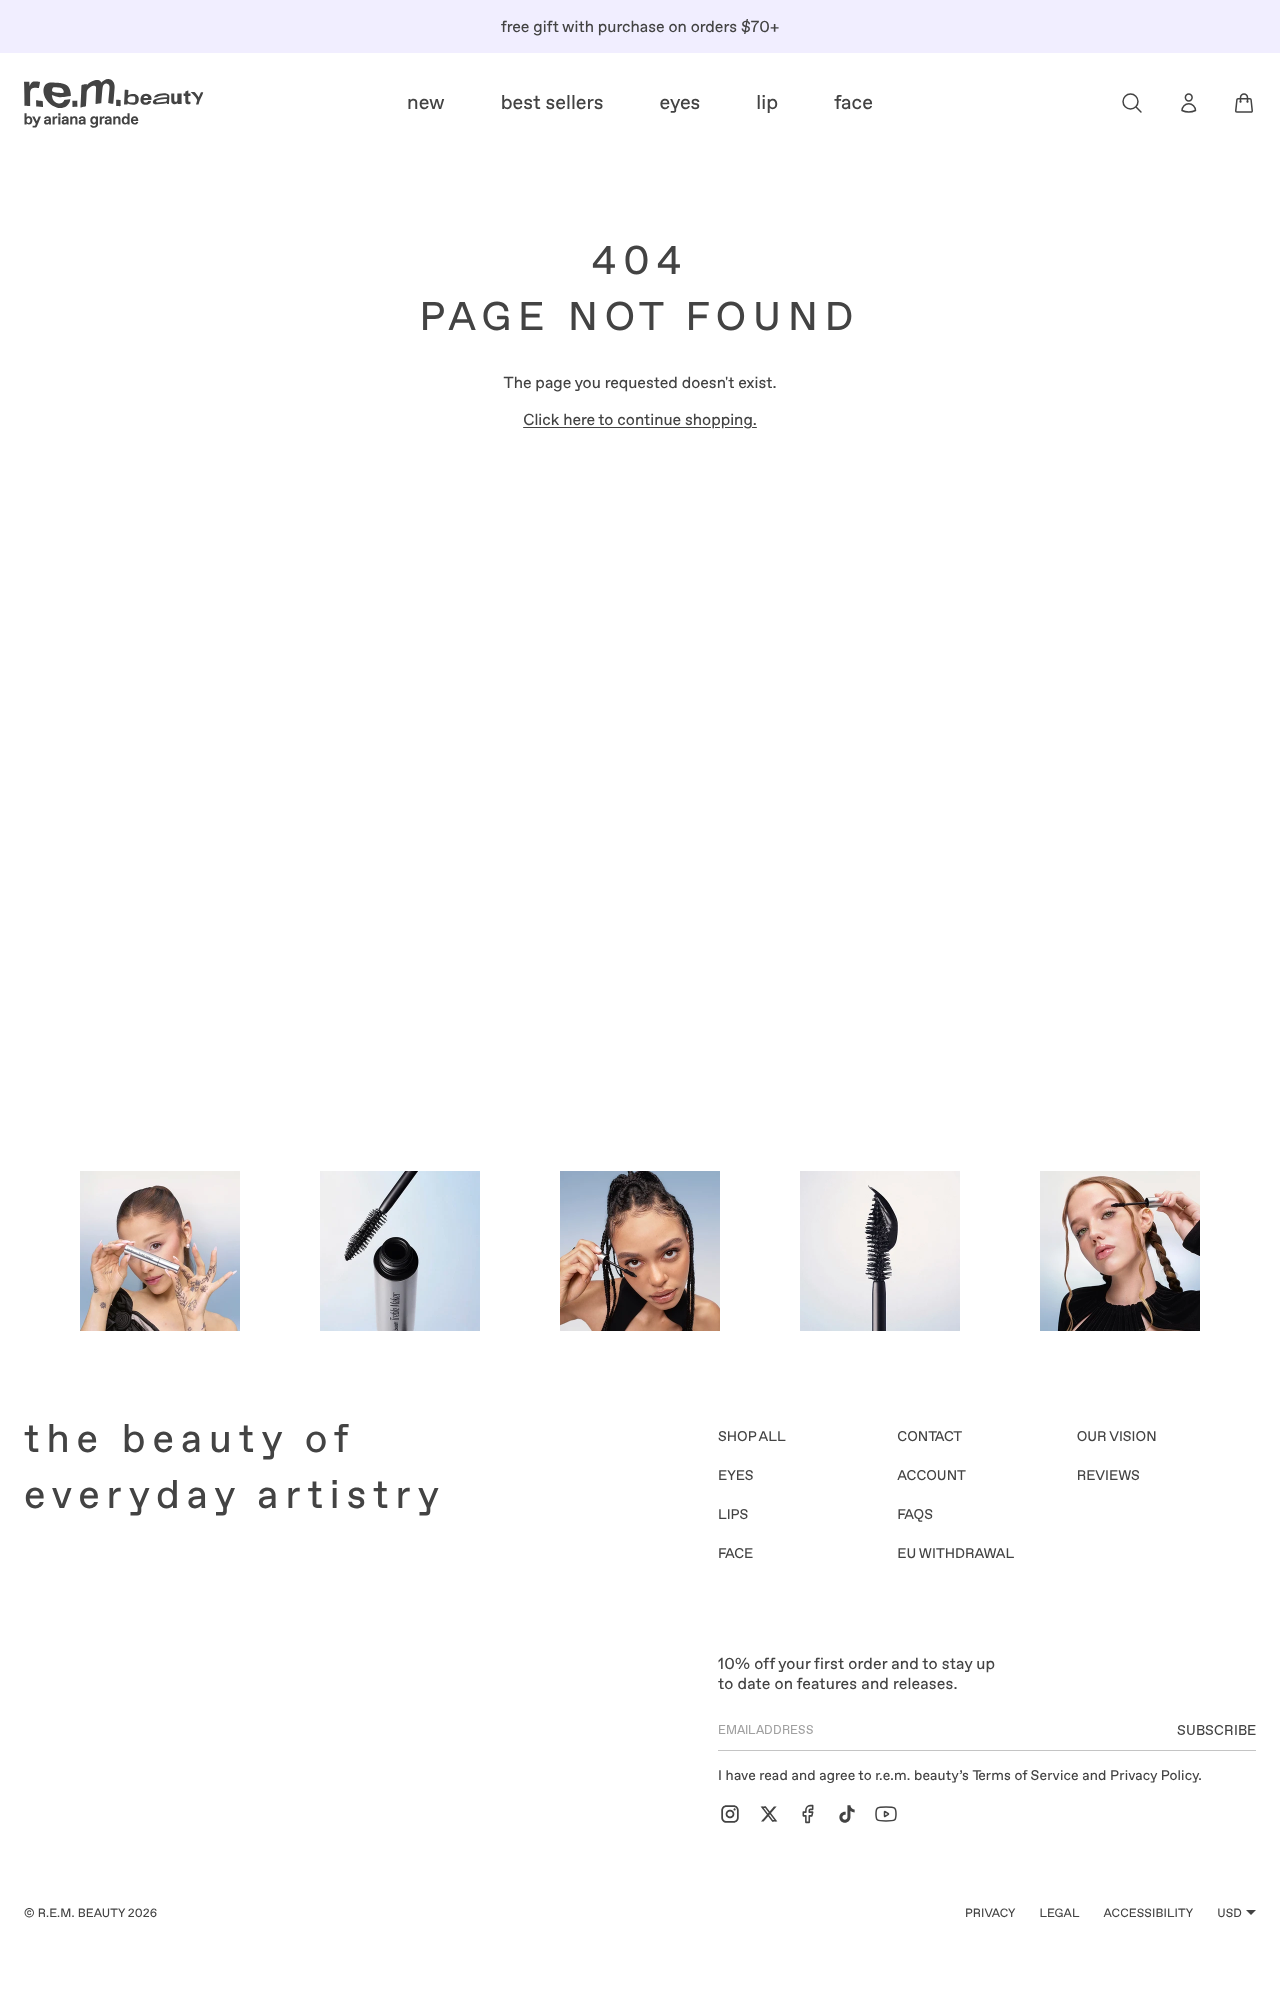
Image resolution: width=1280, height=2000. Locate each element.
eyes (736, 1476)
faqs (915, 1515)
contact (929, 1437)
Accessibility (1149, 1913)
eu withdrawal (955, 1554)
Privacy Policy (1154, 1776)
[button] (1132, 103)
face (735, 1554)
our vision (1117, 1437)
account (931, 1476)
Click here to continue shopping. (640, 419)
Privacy (990, 1913)
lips (733, 1515)
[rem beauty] (114, 103)
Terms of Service (1026, 1776)
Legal (1059, 1913)
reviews (1108, 1476)
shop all (752, 1437)
